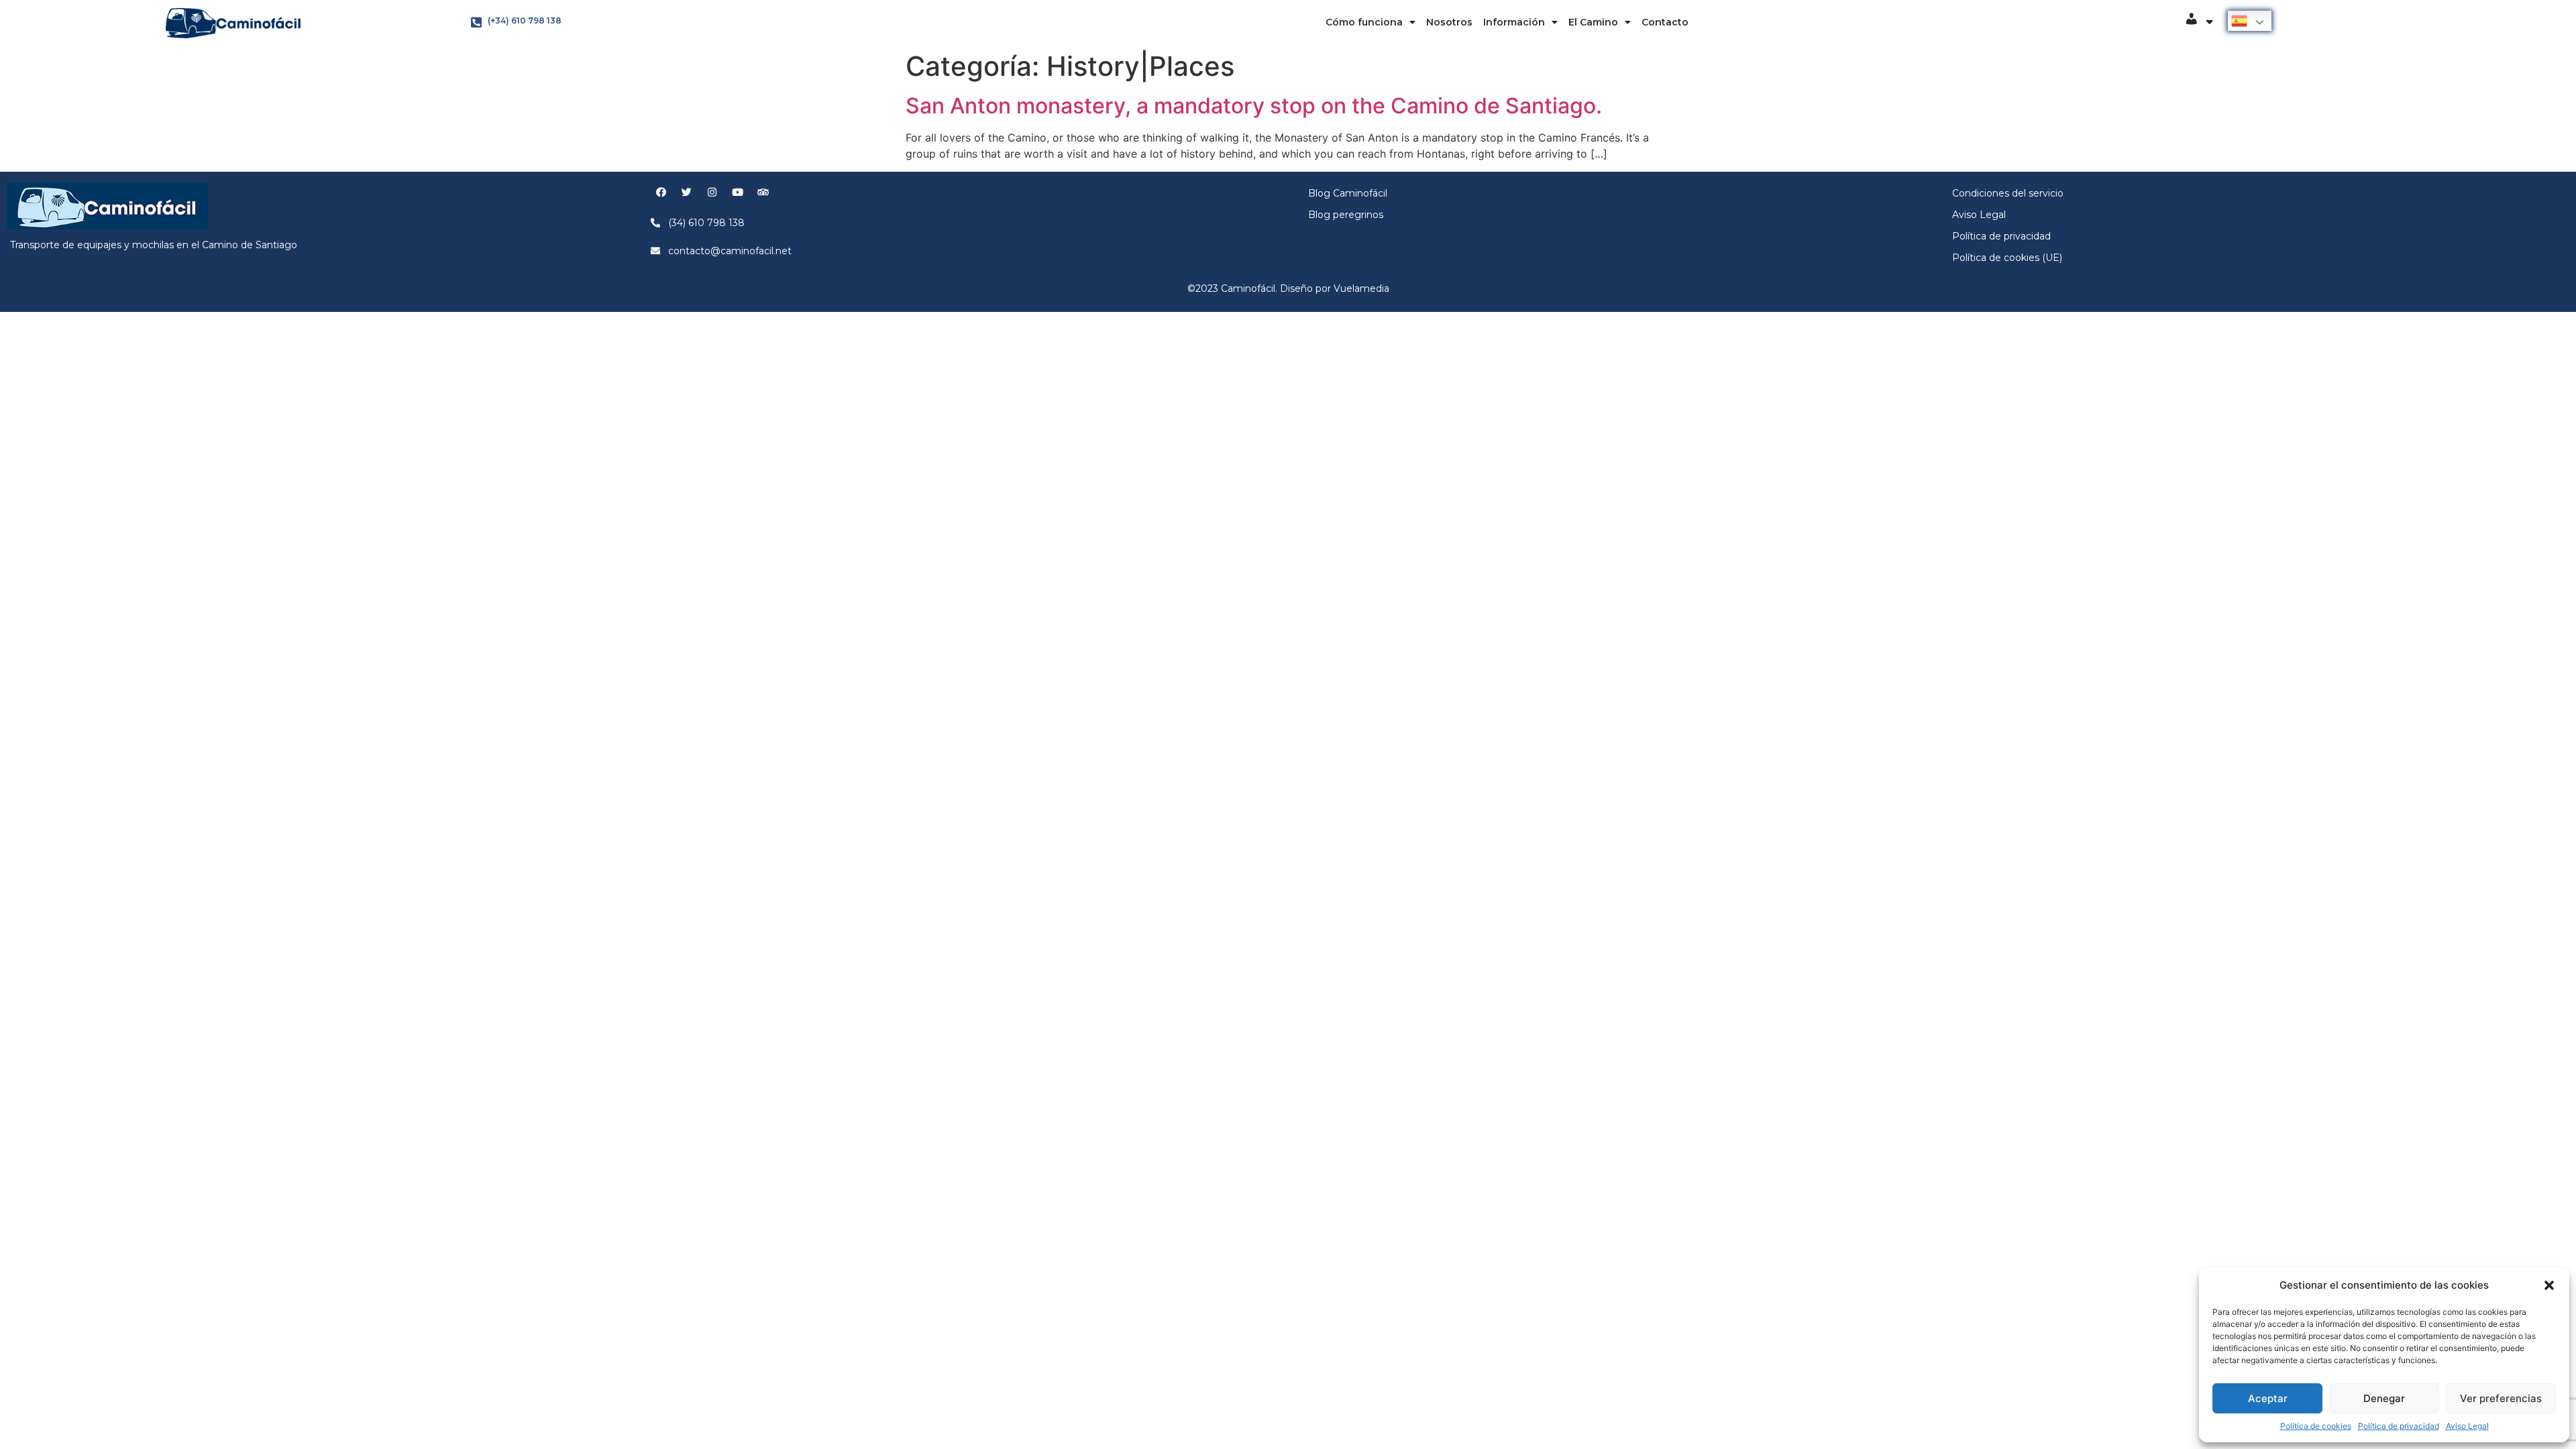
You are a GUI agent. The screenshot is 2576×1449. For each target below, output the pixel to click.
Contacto (1665, 22)
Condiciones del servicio (2008, 193)
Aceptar (2268, 1398)
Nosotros (1449, 22)
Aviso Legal (2467, 1426)
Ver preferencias (2501, 1398)
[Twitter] (686, 193)
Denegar (2384, 1398)
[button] (2549, 1285)
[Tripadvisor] (763, 193)
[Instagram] (712, 193)
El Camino (1593, 22)
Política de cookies (2316, 1426)
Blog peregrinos (1346, 215)
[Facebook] (661, 193)
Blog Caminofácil (1348, 193)
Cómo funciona (1364, 22)
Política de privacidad (2399, 1426)
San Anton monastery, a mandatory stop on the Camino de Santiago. (1254, 106)
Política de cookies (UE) (2007, 258)
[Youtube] (737, 193)
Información (1514, 22)
